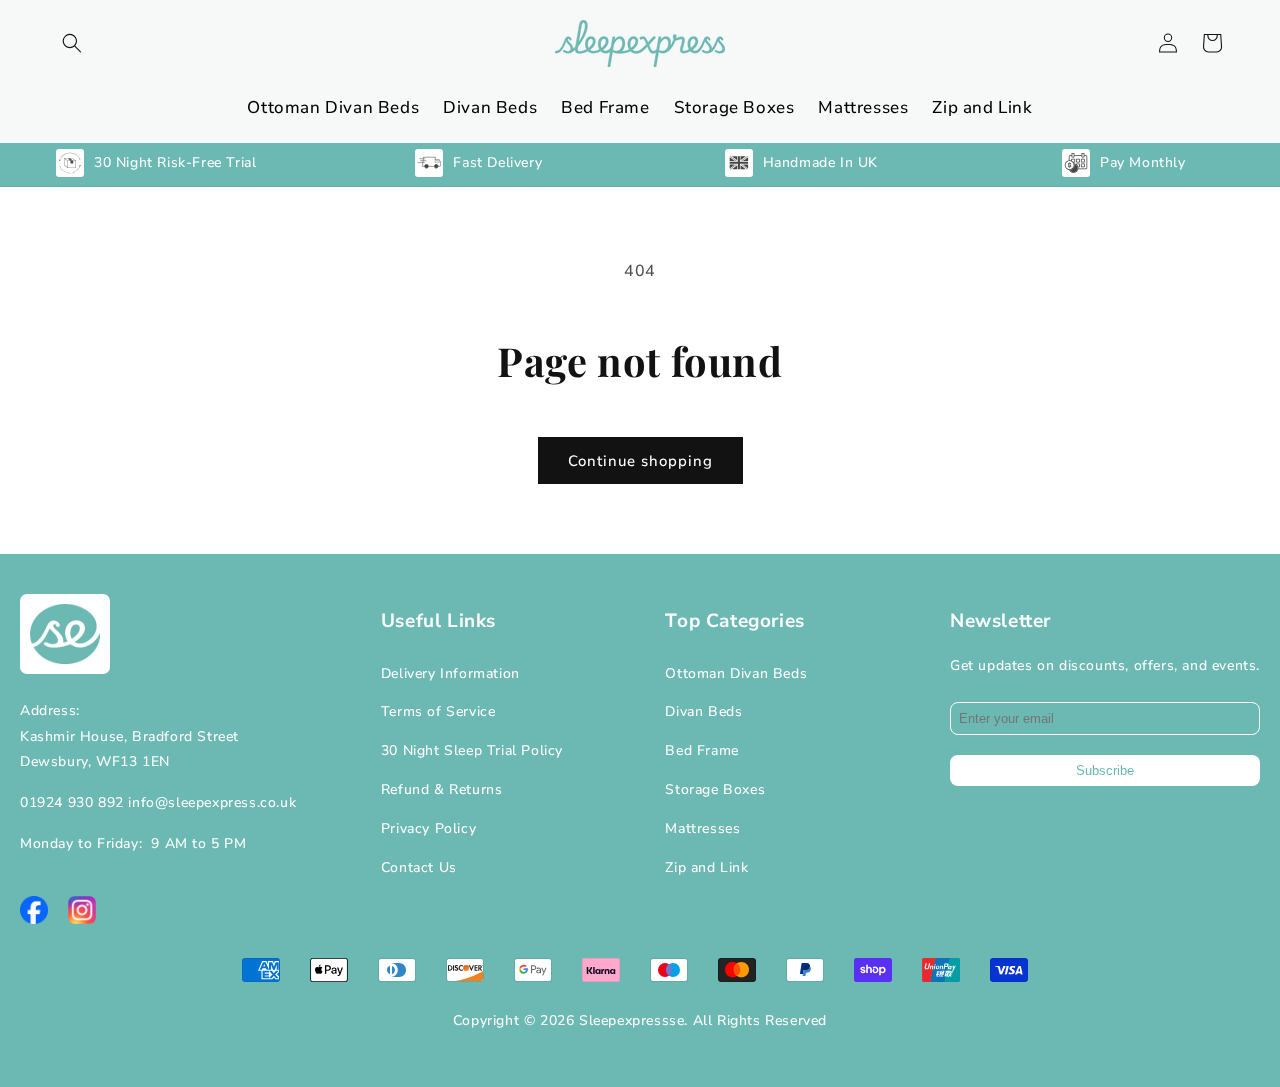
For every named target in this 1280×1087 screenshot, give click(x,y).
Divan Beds (703, 711)
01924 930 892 (72, 802)
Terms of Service (438, 711)
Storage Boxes (715, 789)
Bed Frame (701, 750)
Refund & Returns (442, 789)
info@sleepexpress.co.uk (212, 802)
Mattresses (702, 828)
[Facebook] (34, 910)
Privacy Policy (428, 828)
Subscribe (1105, 770)
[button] (72, 43)
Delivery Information (450, 673)
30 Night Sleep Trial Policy (472, 750)
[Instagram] (82, 910)
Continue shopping (640, 461)
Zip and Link (706, 867)
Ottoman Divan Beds (736, 673)
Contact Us (419, 867)
